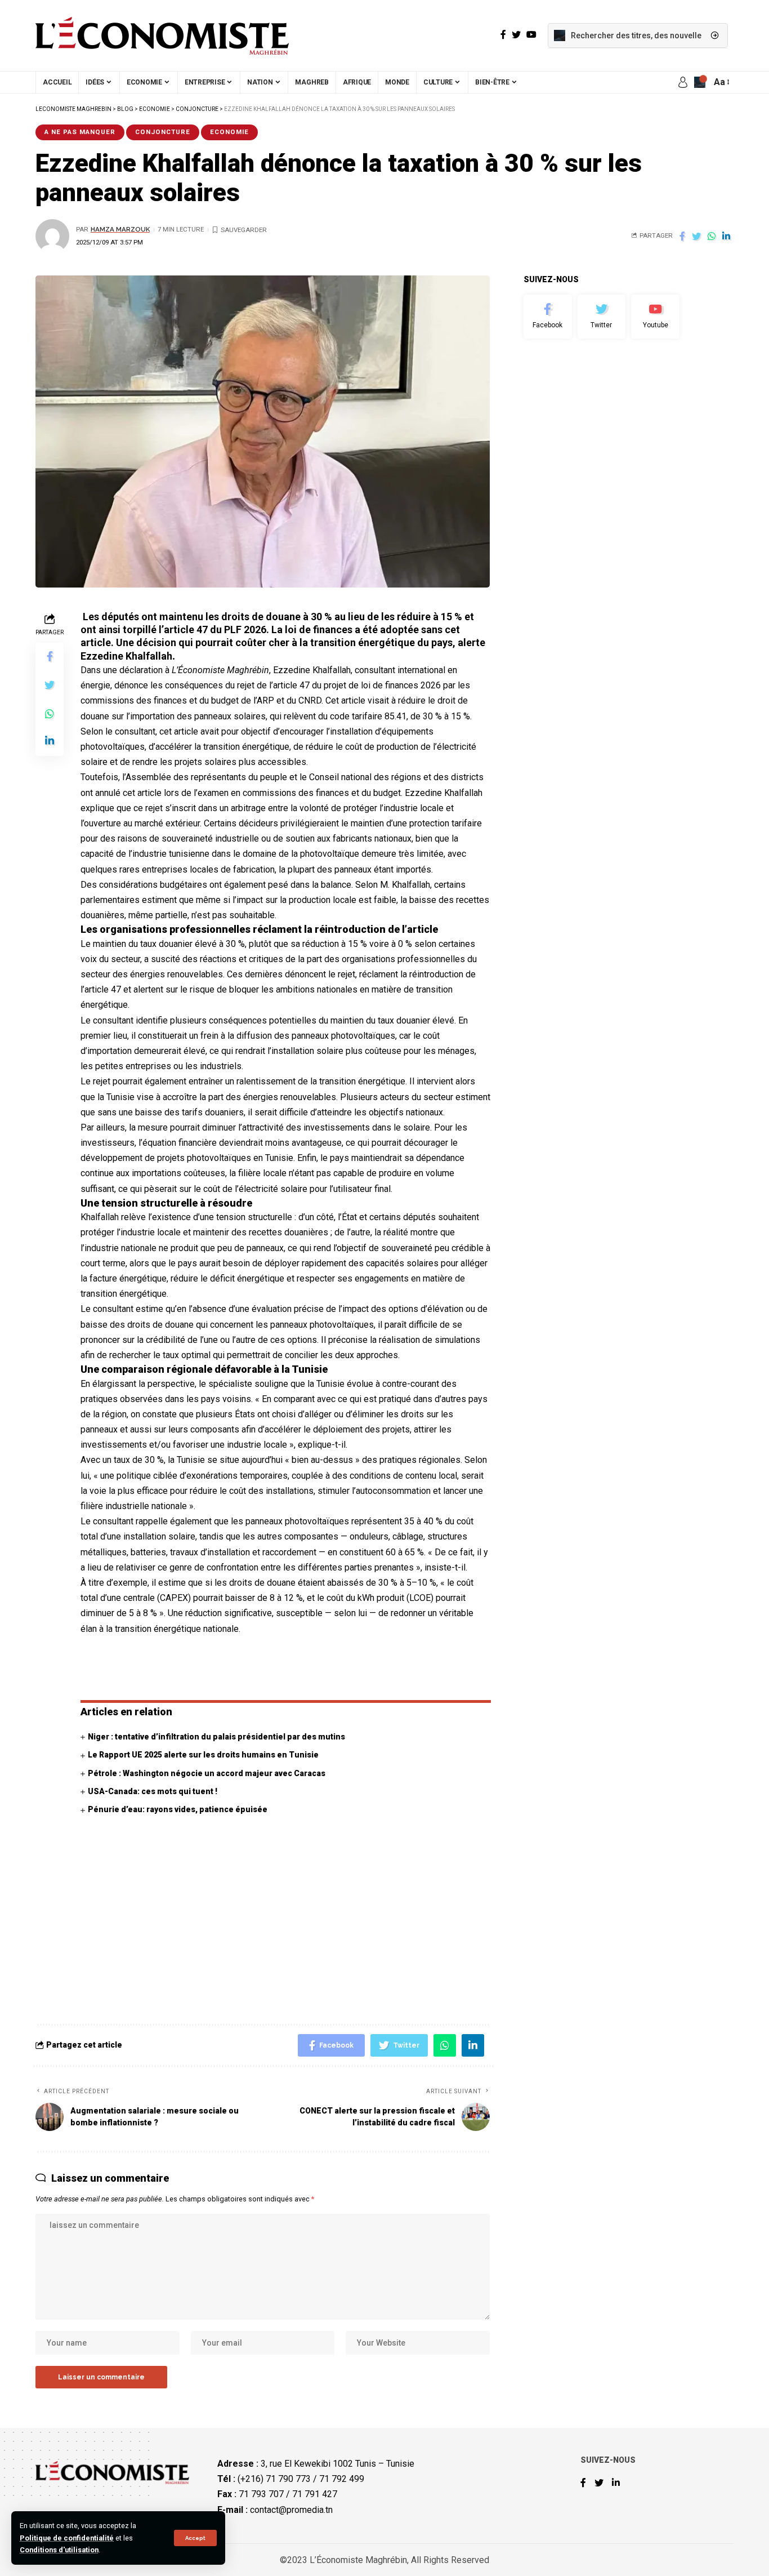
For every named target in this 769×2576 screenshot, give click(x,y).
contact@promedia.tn (291, 2509)
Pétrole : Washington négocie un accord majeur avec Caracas (207, 1773)
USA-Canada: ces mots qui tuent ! (153, 1791)
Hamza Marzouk (120, 229)
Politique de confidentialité (67, 2538)
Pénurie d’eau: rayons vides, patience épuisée (178, 1809)
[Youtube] (655, 317)
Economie (229, 132)
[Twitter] (602, 317)
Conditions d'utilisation (59, 2550)
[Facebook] (548, 317)
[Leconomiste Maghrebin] (162, 35)
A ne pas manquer (80, 132)
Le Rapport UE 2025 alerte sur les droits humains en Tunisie (203, 1755)
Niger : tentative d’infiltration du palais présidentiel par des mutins (216, 1737)
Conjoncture (163, 132)
